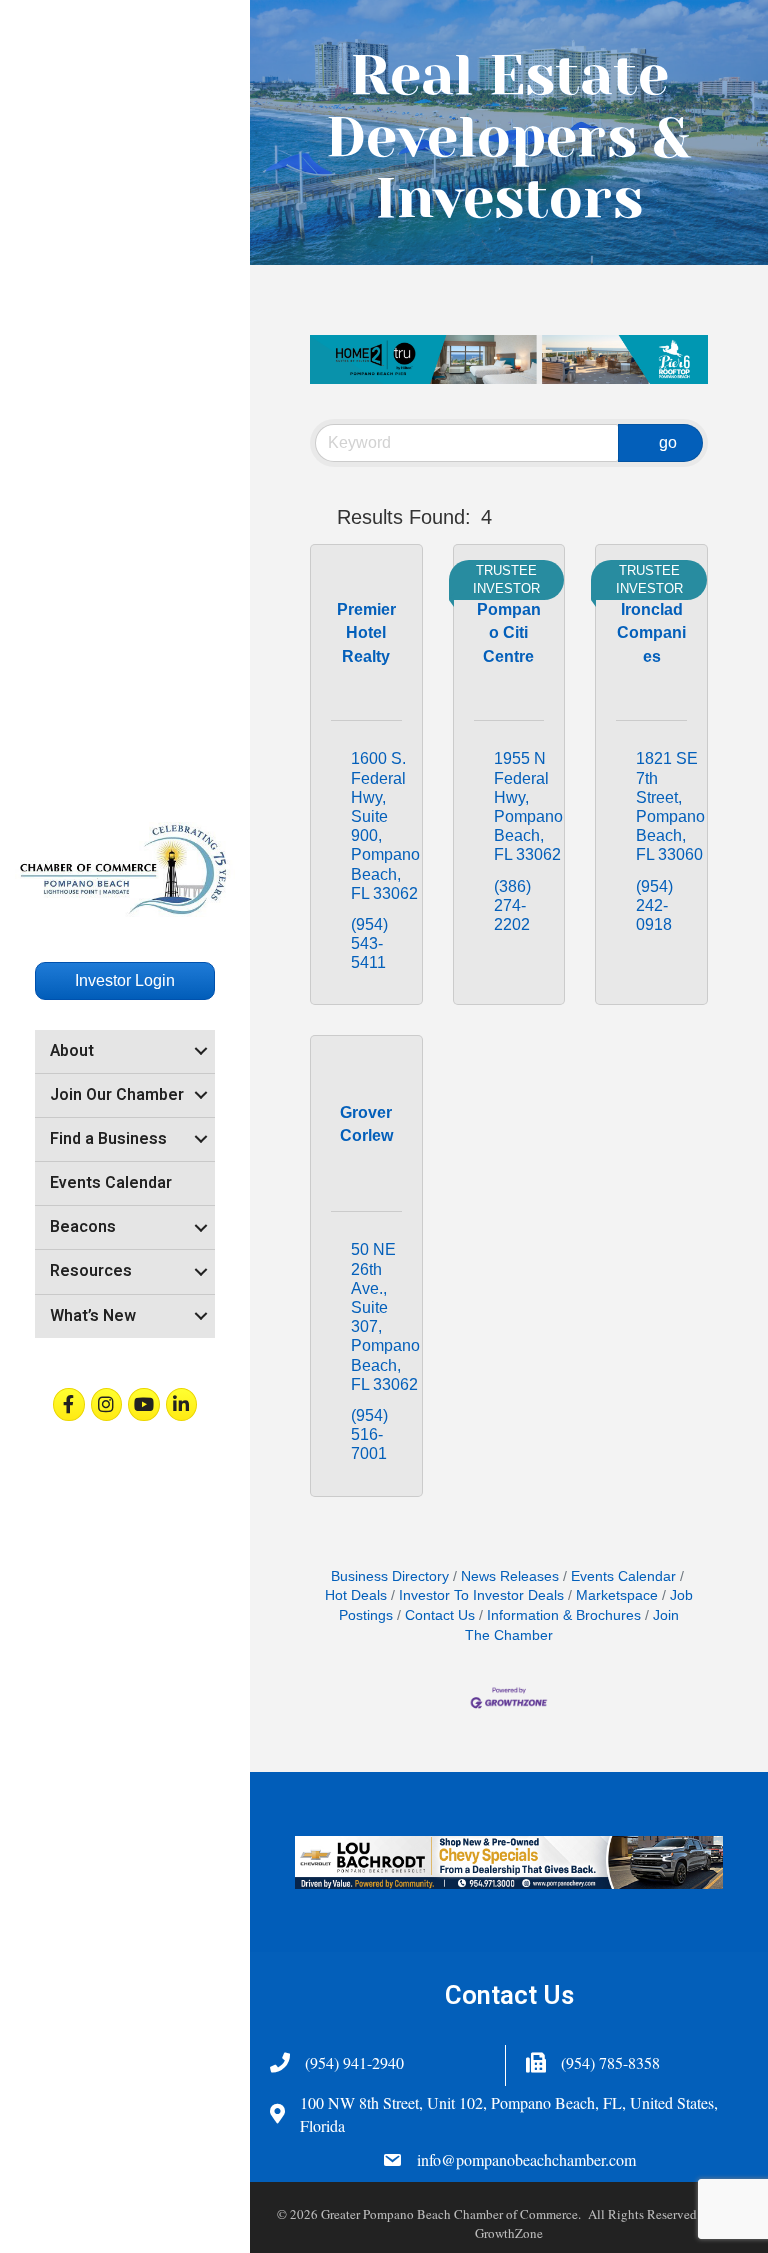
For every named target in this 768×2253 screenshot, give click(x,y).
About (72, 1051)
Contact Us (440, 1615)
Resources (91, 1271)
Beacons (83, 1227)
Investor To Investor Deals (481, 1595)
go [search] (668, 442)
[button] (319, 517)
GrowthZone (509, 2233)
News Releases (510, 1576)
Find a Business (108, 1139)
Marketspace (617, 1595)
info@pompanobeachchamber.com (526, 2159)
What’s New (93, 1316)
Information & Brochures (564, 1615)
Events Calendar (111, 1183)
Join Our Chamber (117, 1095)
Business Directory (390, 1576)
